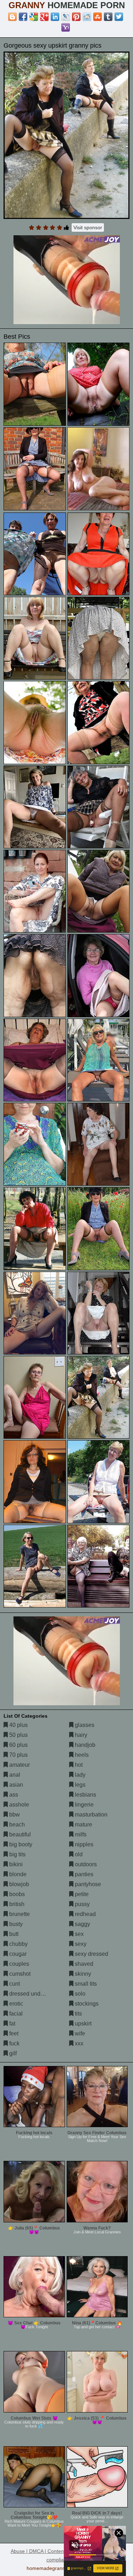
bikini (15, 1864)
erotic (15, 2004)
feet (13, 2033)
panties (83, 1874)
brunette (19, 1914)
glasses (84, 1725)
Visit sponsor (88, 227)
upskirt (82, 2024)
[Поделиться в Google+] (44, 17)
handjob (84, 1745)
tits (78, 2014)
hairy (80, 1735)
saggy (82, 1924)
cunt (14, 1984)
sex (79, 1934)
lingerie (84, 1805)
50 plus (18, 1735)
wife (79, 2033)
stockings (86, 2004)
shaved (83, 1964)
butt (13, 1934)
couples (18, 1964)
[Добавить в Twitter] (119, 17)
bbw (14, 1815)
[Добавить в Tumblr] (108, 17)
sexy (80, 1944)
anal (14, 1775)
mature (83, 1824)
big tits (17, 1854)
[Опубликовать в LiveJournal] (66, 17)
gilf (12, 2053)
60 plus (18, 1745)
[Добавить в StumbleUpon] (98, 17)
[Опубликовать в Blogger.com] (12, 17)
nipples (83, 1844)
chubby (18, 1944)
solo (79, 1994)
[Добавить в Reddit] (87, 17)
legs (79, 1785)
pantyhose (87, 1884)
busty (15, 1924)
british (16, 1904)
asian (15, 1785)
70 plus (18, 1755)
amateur (19, 1765)
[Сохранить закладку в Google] (34, 17)
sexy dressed (91, 1954)
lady (79, 1775)
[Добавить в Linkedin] (55, 17)
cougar (17, 1954)
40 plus (18, 1725)
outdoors (85, 1864)
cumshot (19, 1974)
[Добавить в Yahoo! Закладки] (66, 27)
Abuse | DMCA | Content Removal (49, 2551)
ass (13, 1795)
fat (12, 2024)
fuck (14, 2043)
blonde (17, 1874)
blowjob (18, 1884)
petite (81, 1894)
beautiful (19, 1834)
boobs (16, 1894)
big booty (20, 1844)
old (78, 1854)
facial (15, 2014)
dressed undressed (33, 1994)
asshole (18, 1805)
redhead (85, 1914)
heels (81, 1755)
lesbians (85, 1795)
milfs (80, 1834)
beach (16, 1824)
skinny (82, 1974)
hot (78, 1765)
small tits (85, 1984)
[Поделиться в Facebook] (23, 17)
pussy (82, 1904)
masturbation (90, 1815)
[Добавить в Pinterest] (76, 17)
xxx (78, 2043)
